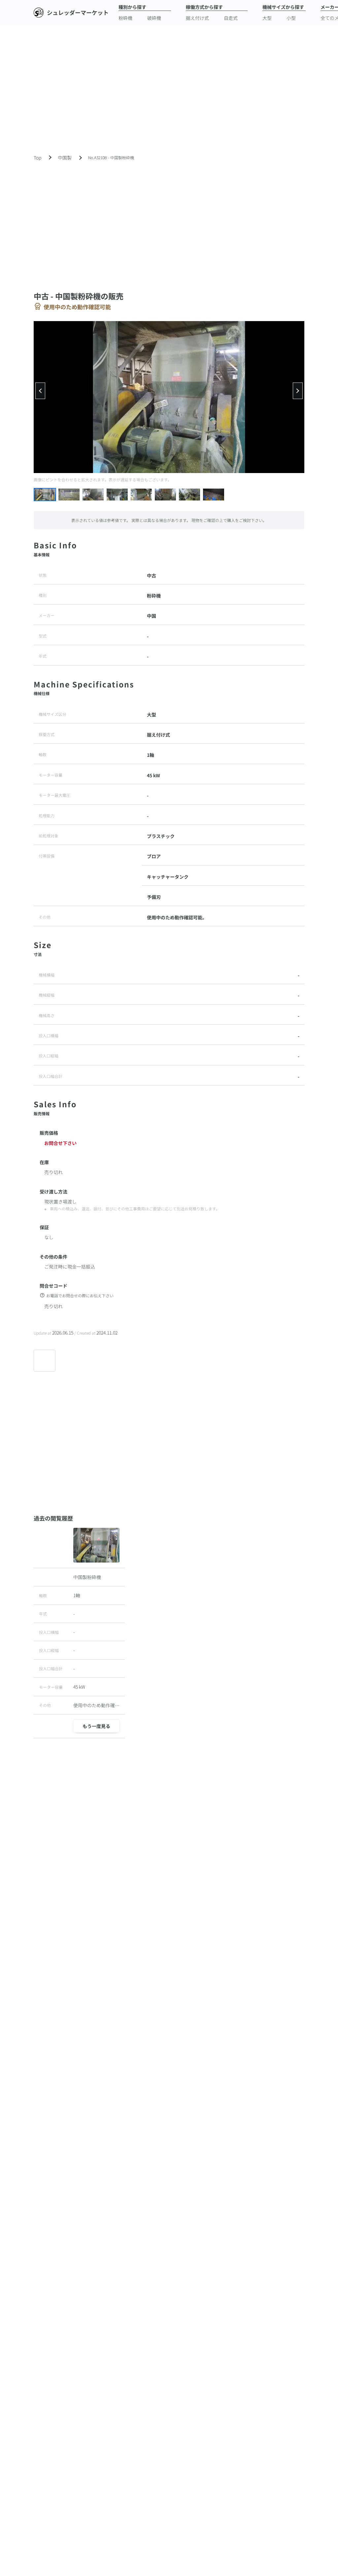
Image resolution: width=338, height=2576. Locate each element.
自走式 (231, 18)
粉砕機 (125, 18)
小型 (291, 18)
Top (37, 158)
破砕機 (154, 18)
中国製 (65, 158)
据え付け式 (197, 18)
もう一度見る (96, 1726)
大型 (267, 18)
